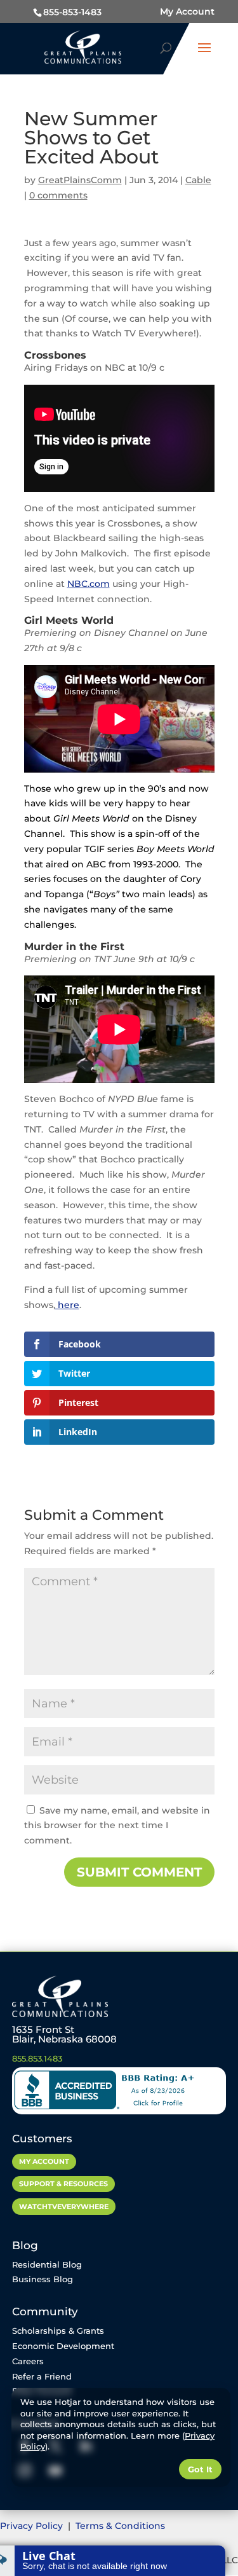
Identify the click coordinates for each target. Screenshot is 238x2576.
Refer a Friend (42, 2376)
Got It (200, 2469)
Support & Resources (63, 2184)
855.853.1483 (37, 2058)
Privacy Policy (33, 2526)
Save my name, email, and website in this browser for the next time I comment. (117, 1826)
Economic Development (63, 2346)
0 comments (58, 195)
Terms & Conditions (120, 2526)
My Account (187, 11)
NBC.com (89, 584)
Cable (198, 180)
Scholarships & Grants (58, 2331)
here (67, 1305)
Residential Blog (47, 2264)
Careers (28, 2361)
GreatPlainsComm (80, 180)
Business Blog (43, 2279)
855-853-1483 (72, 12)
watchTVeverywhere (64, 2207)
